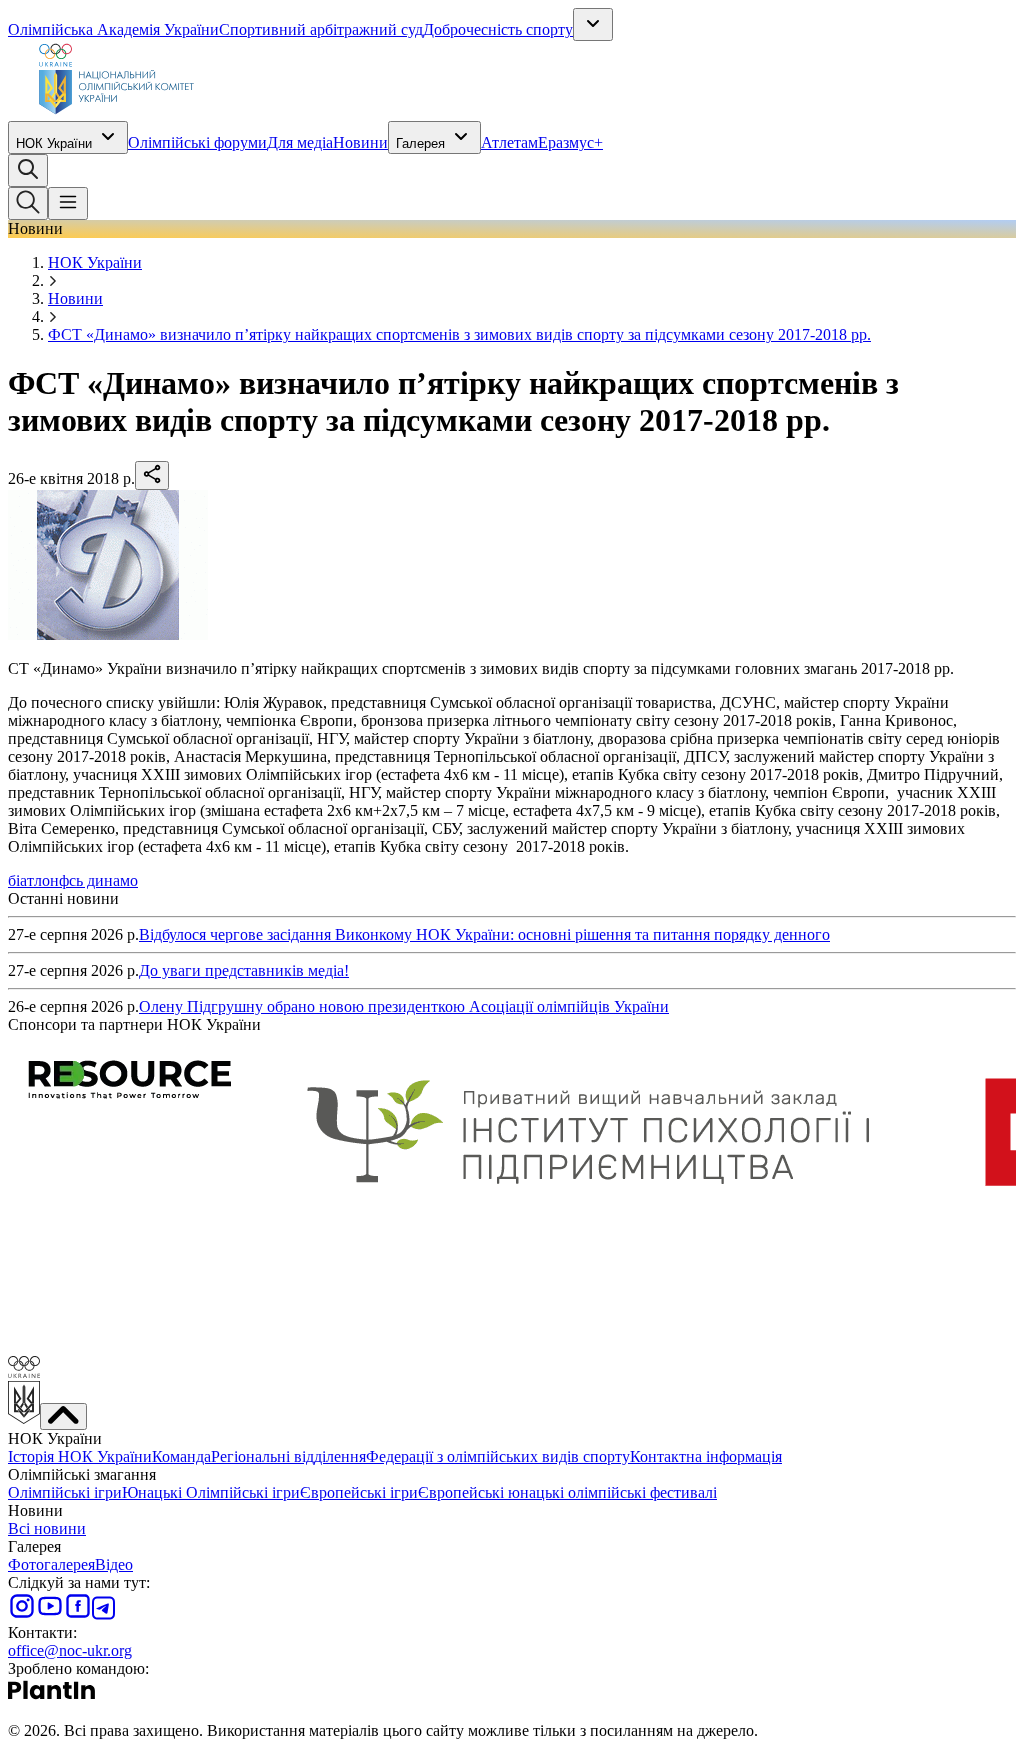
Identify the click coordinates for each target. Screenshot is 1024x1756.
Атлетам (509, 142)
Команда (181, 1456)
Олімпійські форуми (197, 142)
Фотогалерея (51, 1564)
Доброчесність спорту (498, 29)
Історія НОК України (80, 1456)
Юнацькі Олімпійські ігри (211, 1492)
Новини (360, 142)
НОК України (54, 143)
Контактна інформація (706, 1456)
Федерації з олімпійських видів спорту (498, 1456)
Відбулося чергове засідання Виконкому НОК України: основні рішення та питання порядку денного (484, 934)
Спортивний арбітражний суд (321, 29)
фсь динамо (98, 880)
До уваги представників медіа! (244, 970)
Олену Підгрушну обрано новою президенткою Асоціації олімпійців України (404, 1006)
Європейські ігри (359, 1492)
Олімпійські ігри (65, 1492)
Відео (114, 1564)
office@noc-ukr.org (70, 1650)
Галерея (420, 143)
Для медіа (300, 142)
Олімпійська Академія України (113, 29)
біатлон (33, 880)
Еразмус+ (570, 142)
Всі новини (47, 1528)
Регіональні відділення (288, 1456)
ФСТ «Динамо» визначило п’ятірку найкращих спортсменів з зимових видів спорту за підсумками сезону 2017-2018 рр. (459, 334)
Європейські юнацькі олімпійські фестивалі (567, 1492)
